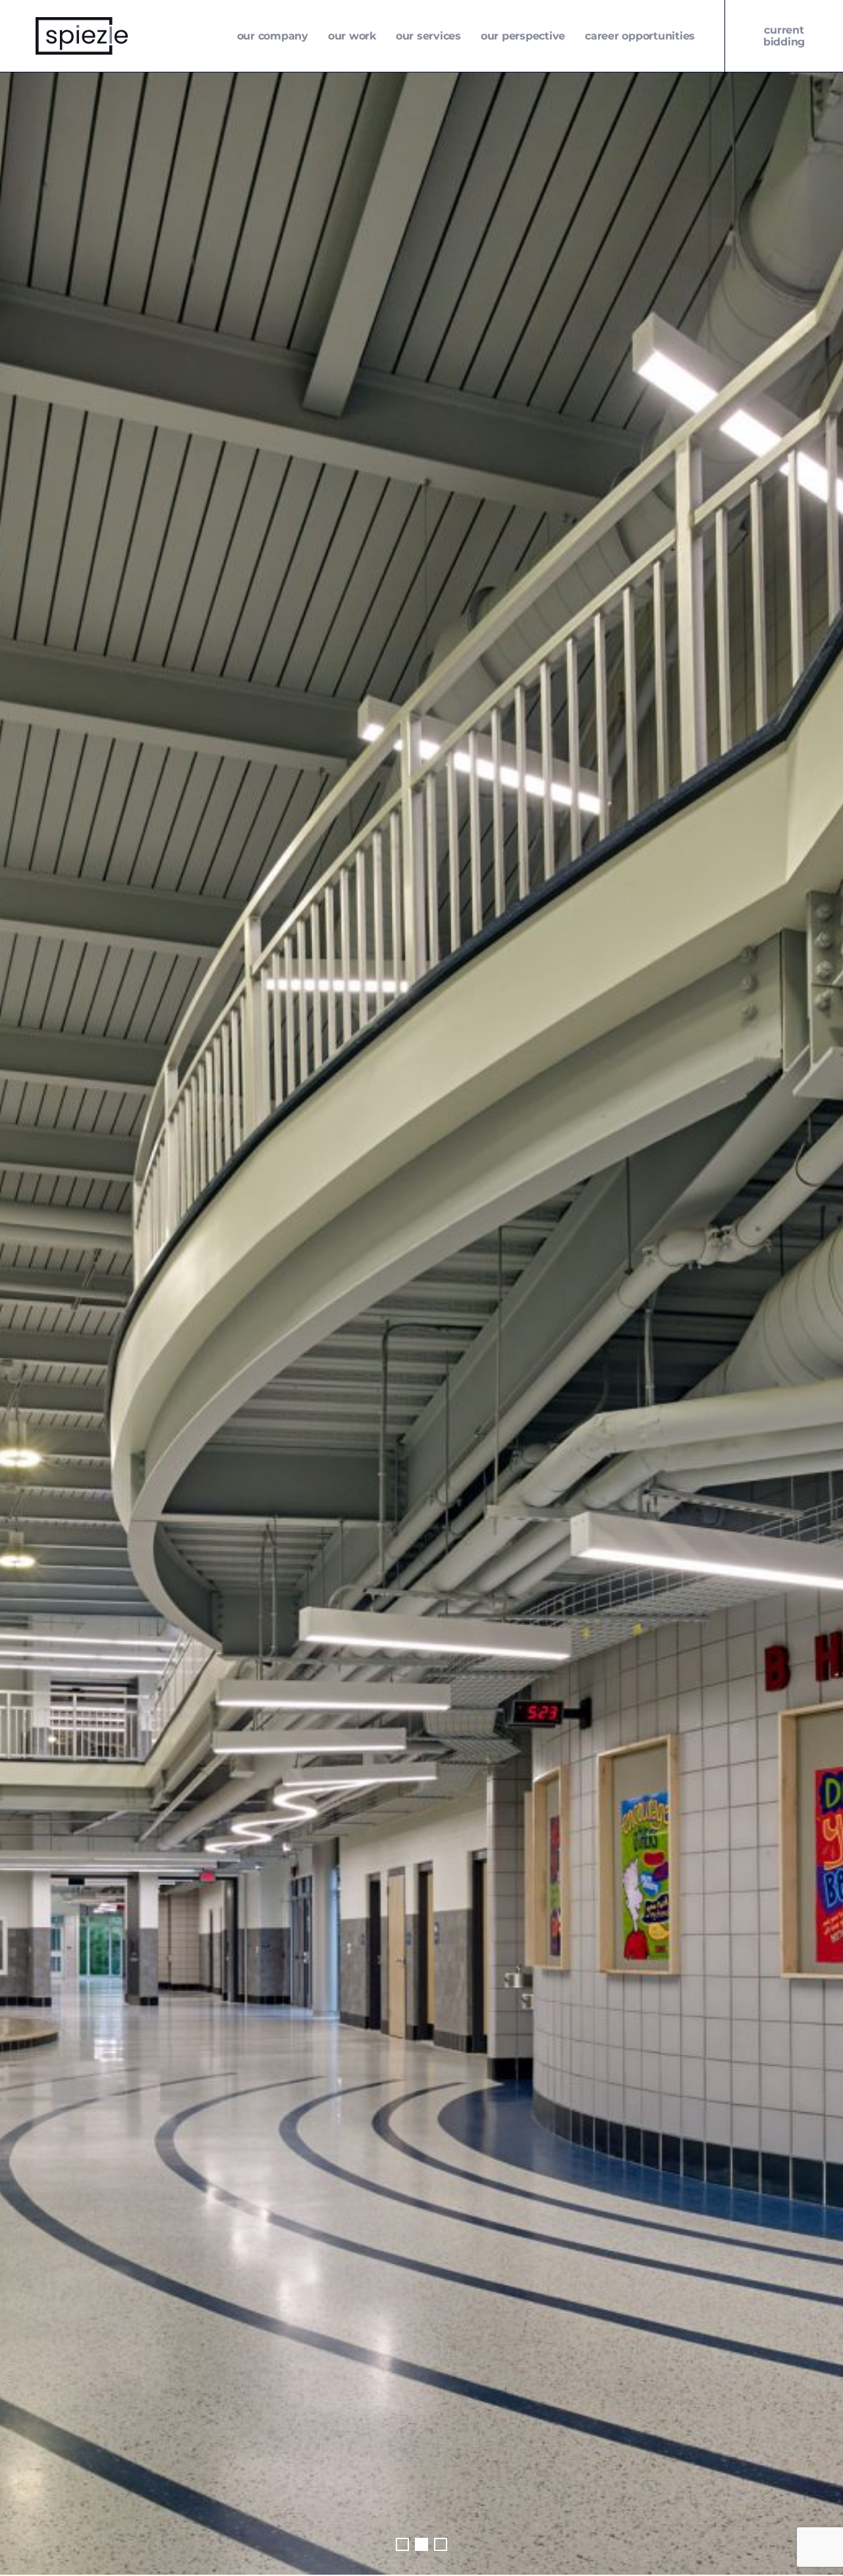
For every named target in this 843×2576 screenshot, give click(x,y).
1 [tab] (402, 2544)
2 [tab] (421, 2544)
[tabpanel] (421, 1323)
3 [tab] (441, 2544)
